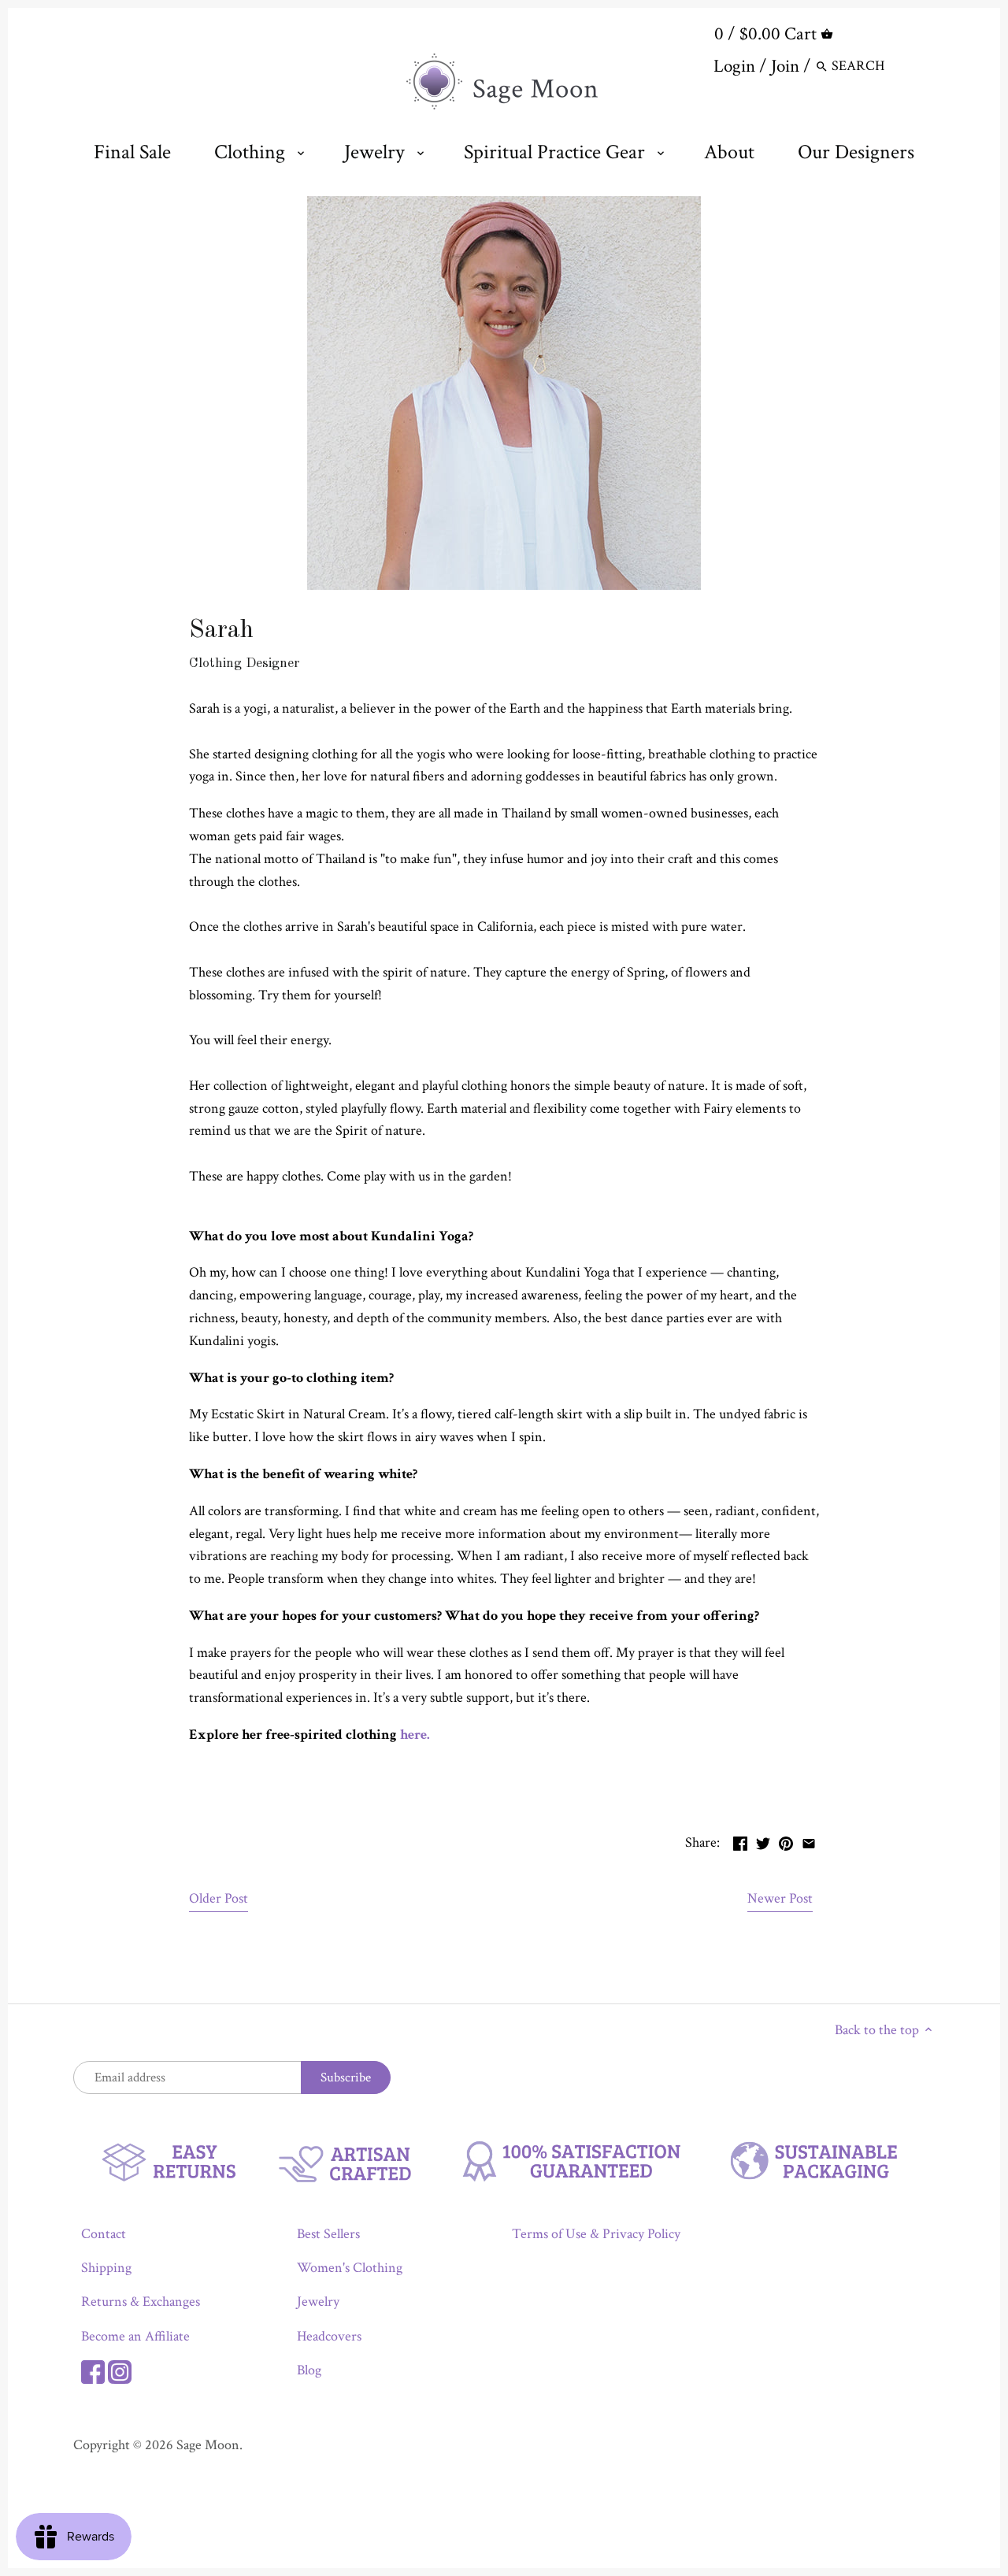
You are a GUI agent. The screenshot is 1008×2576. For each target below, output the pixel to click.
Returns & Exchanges (141, 2302)
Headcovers (329, 2336)
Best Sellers (328, 2234)
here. (415, 1735)
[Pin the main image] (786, 1841)
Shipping (106, 2268)
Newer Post (780, 1898)
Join (785, 66)
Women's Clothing (350, 2268)
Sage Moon (208, 2445)
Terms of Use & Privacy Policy (596, 2234)
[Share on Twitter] (763, 1841)
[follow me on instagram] (120, 2370)
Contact (104, 2234)
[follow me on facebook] (93, 2370)
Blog (309, 2370)
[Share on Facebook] (740, 1841)
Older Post (219, 1898)
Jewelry (318, 2302)
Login (734, 66)
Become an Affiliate (135, 2336)
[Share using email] (809, 1841)
